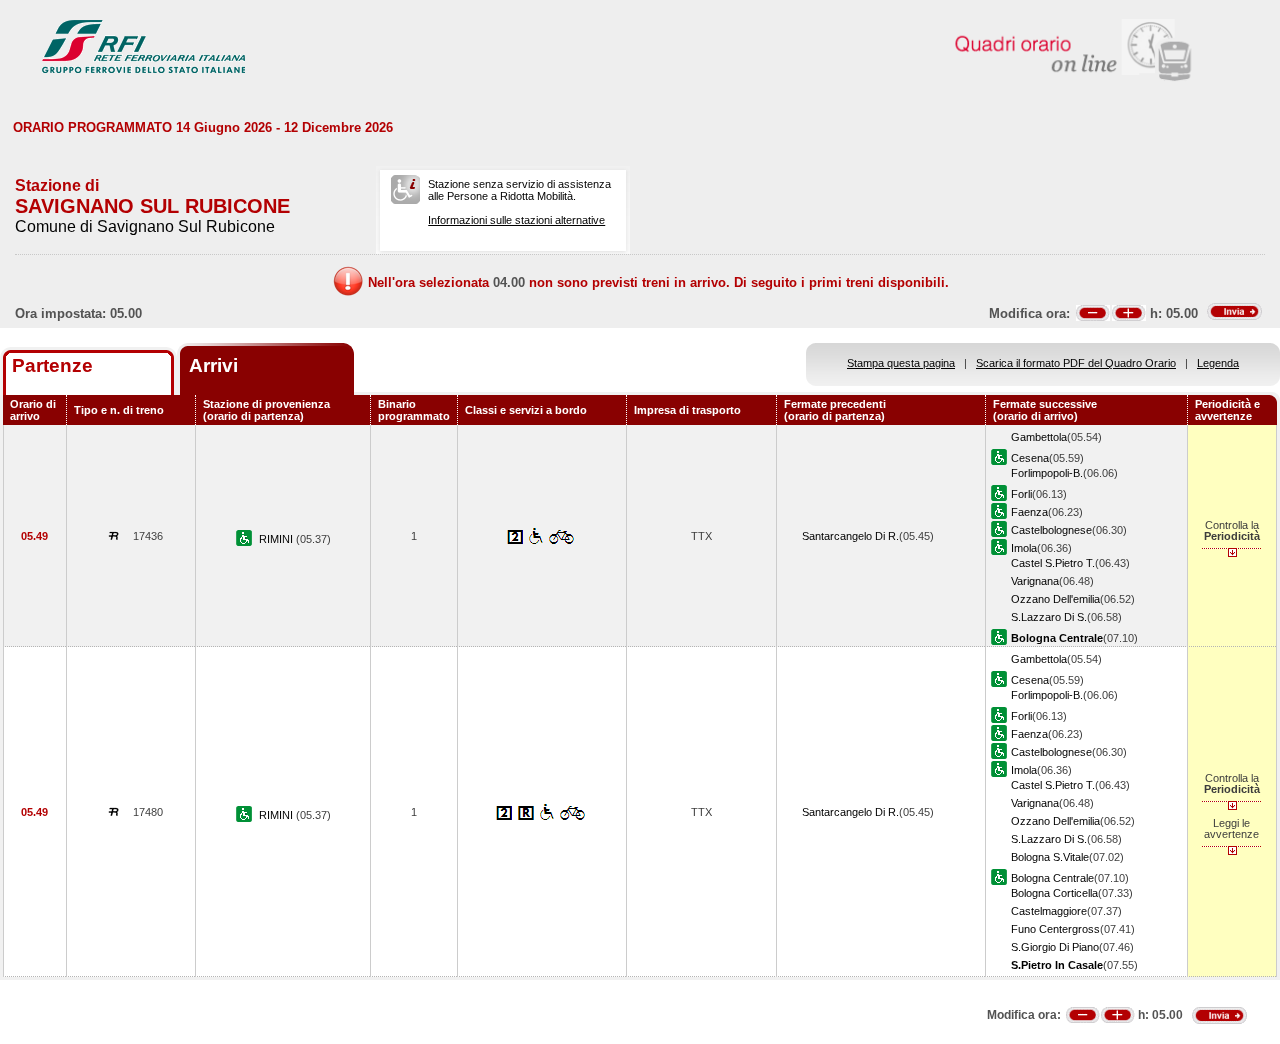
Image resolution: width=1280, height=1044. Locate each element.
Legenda (1218, 363)
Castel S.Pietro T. (1053, 563)
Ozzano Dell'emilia (1055, 599)
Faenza (1029, 512)
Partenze (52, 365)
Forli (1021, 494)
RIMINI (277, 539)
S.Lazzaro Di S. (1049, 617)
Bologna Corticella (1054, 893)
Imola (1024, 548)
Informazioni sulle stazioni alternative (516, 220)
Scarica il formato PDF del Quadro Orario (1076, 363)
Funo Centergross (1055, 929)
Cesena (1030, 458)
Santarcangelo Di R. (850, 536)
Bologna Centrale (1052, 878)
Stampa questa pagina (901, 363)
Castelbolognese (1051, 530)
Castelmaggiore (1049, 911)
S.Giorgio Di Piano (1055, 947)
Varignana (1035, 581)
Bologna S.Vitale (1050, 857)
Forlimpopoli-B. (1047, 473)
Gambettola (1039, 437)
